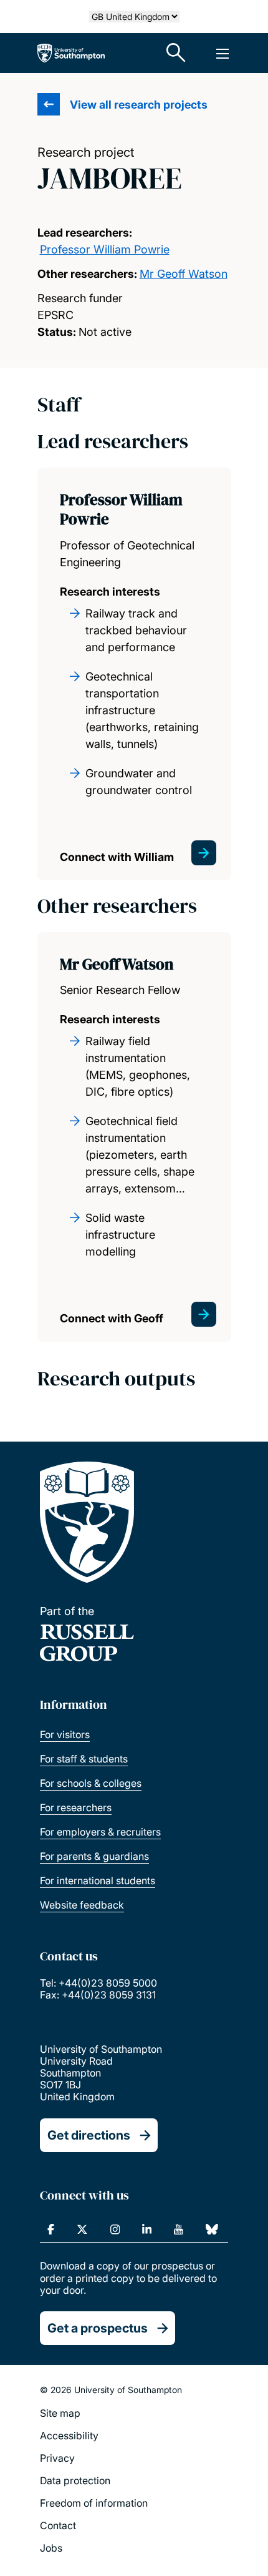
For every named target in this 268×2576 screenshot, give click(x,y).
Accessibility (69, 2436)
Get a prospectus (98, 2328)
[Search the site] (176, 53)
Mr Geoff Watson (184, 274)
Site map (60, 2413)
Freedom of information (94, 2503)
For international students (98, 1880)
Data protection (75, 2480)
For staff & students (84, 1759)
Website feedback (82, 1905)
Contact (58, 2525)
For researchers (76, 1807)
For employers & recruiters (100, 1832)
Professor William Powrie (105, 249)
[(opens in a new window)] (51, 2229)
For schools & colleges (91, 1783)
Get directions (89, 2135)
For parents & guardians (94, 1856)
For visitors (65, 1734)
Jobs (51, 2548)
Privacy (57, 2458)
